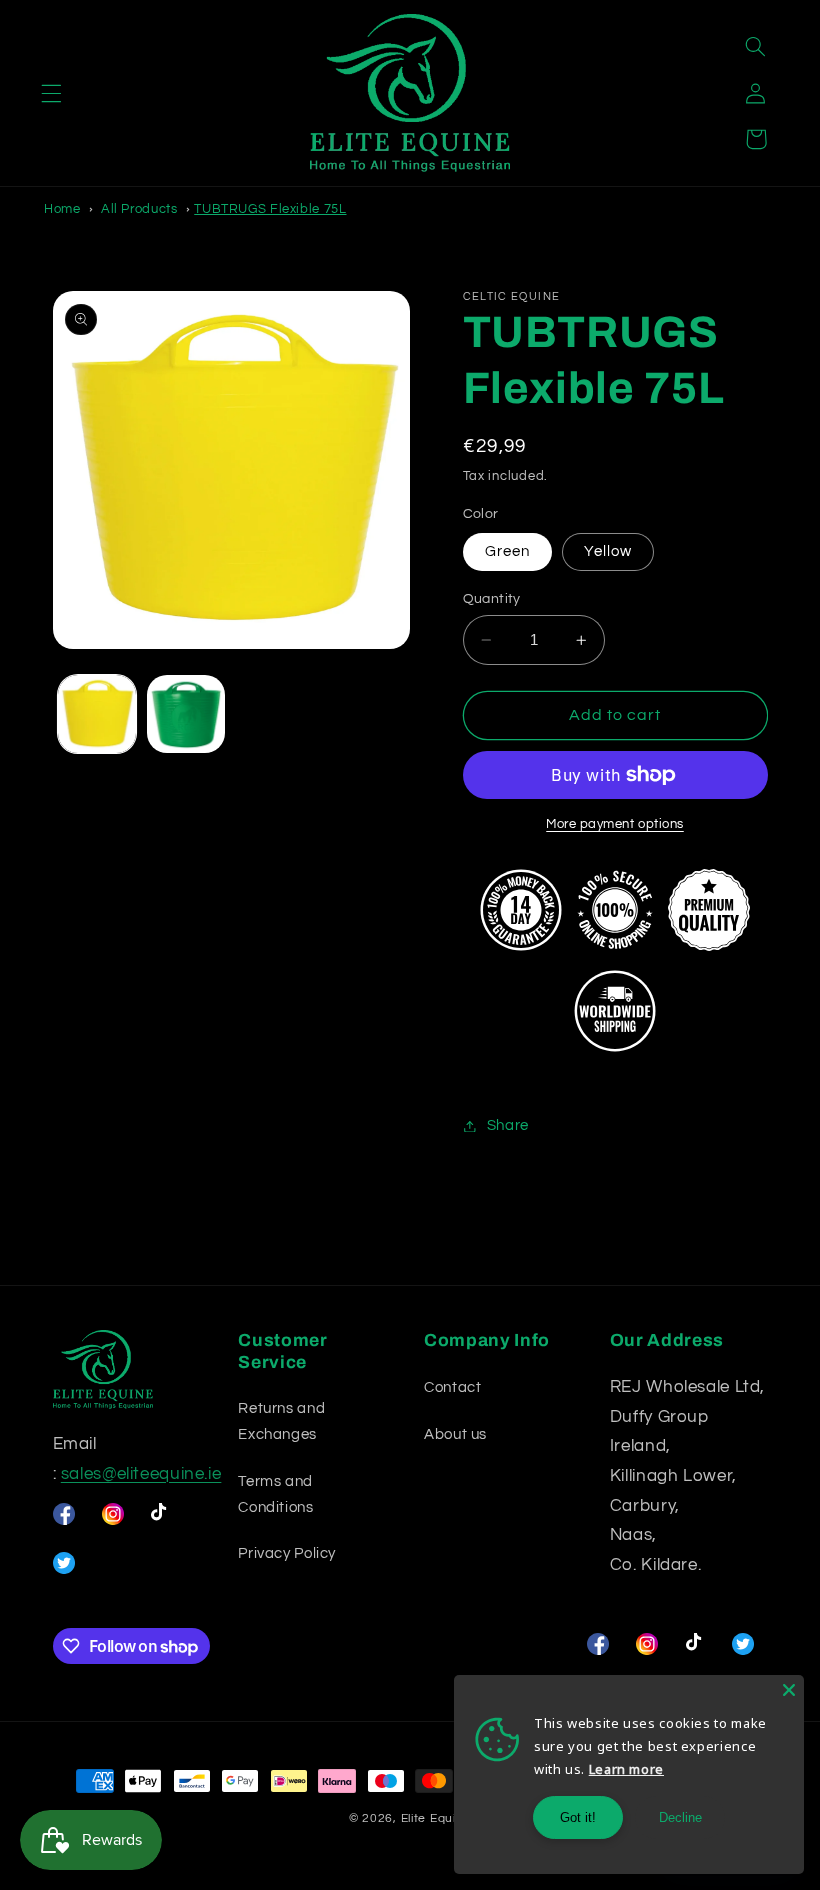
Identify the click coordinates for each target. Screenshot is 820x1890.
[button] (51, 93)
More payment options (615, 824)
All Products (139, 209)
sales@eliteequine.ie (141, 1474)
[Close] (789, 1690)
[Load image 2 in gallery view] (186, 714)
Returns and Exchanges (281, 1421)
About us (455, 1434)
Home (62, 209)
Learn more (626, 1769)
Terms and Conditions (275, 1494)
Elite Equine (436, 1818)
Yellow (608, 551)
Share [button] (508, 1125)
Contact (452, 1387)
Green (507, 551)
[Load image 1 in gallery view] (97, 714)
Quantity (492, 599)
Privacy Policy (287, 1553)
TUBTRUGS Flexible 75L (270, 209)
